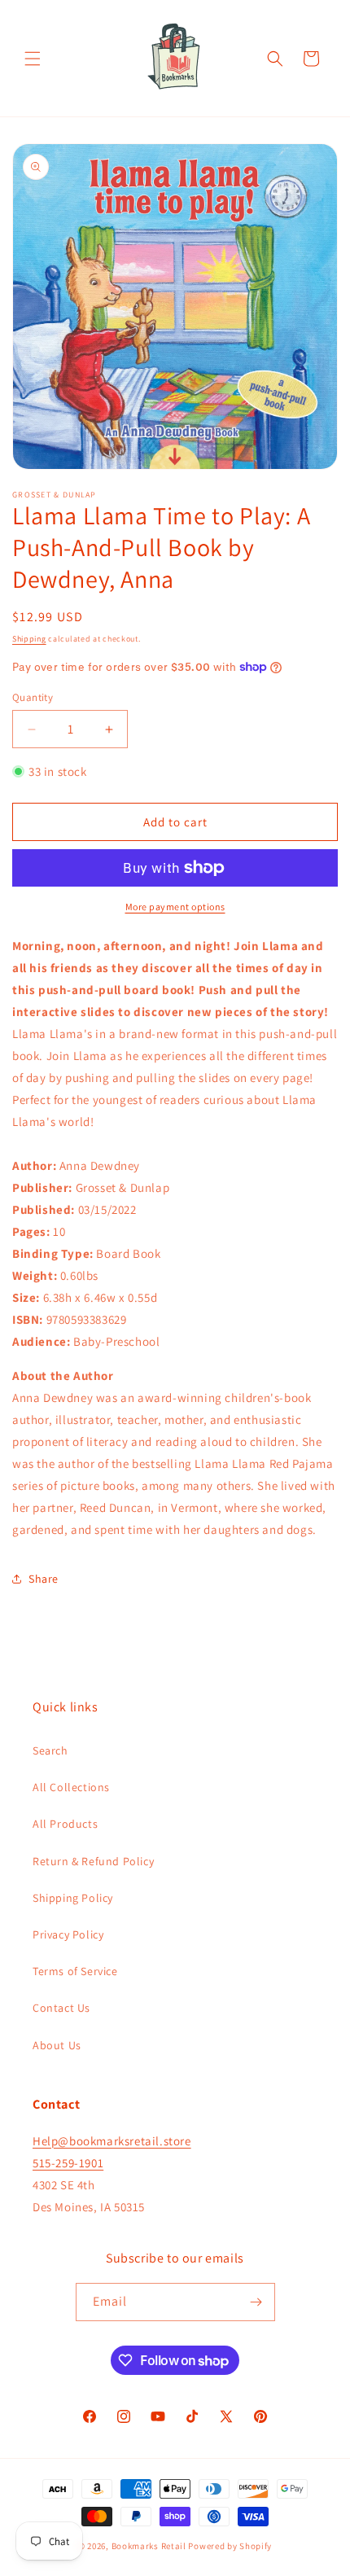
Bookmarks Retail (149, 2546)
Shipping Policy (73, 1898)
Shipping (29, 639)
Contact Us (61, 2008)
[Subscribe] (256, 2302)
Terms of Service (75, 1971)
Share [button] (44, 1579)
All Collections (71, 1787)
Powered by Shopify (230, 2546)
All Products (65, 1824)
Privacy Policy (68, 1934)
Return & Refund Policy (93, 1861)
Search (50, 1750)
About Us (57, 2045)
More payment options (175, 907)
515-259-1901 (68, 2163)
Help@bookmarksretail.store (112, 2141)
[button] (33, 59)
